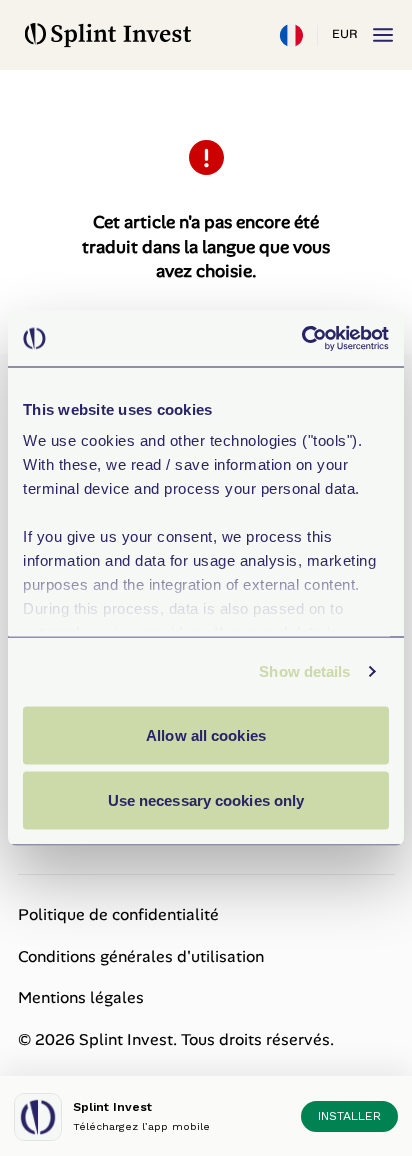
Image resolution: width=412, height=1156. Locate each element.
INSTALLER (349, 1116)
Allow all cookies (206, 734)
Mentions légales (81, 997)
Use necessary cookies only (206, 800)
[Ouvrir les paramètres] (291, 35)
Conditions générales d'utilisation (141, 956)
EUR (344, 34)
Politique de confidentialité (118, 914)
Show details (304, 671)
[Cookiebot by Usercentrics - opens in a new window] (301, 339)
